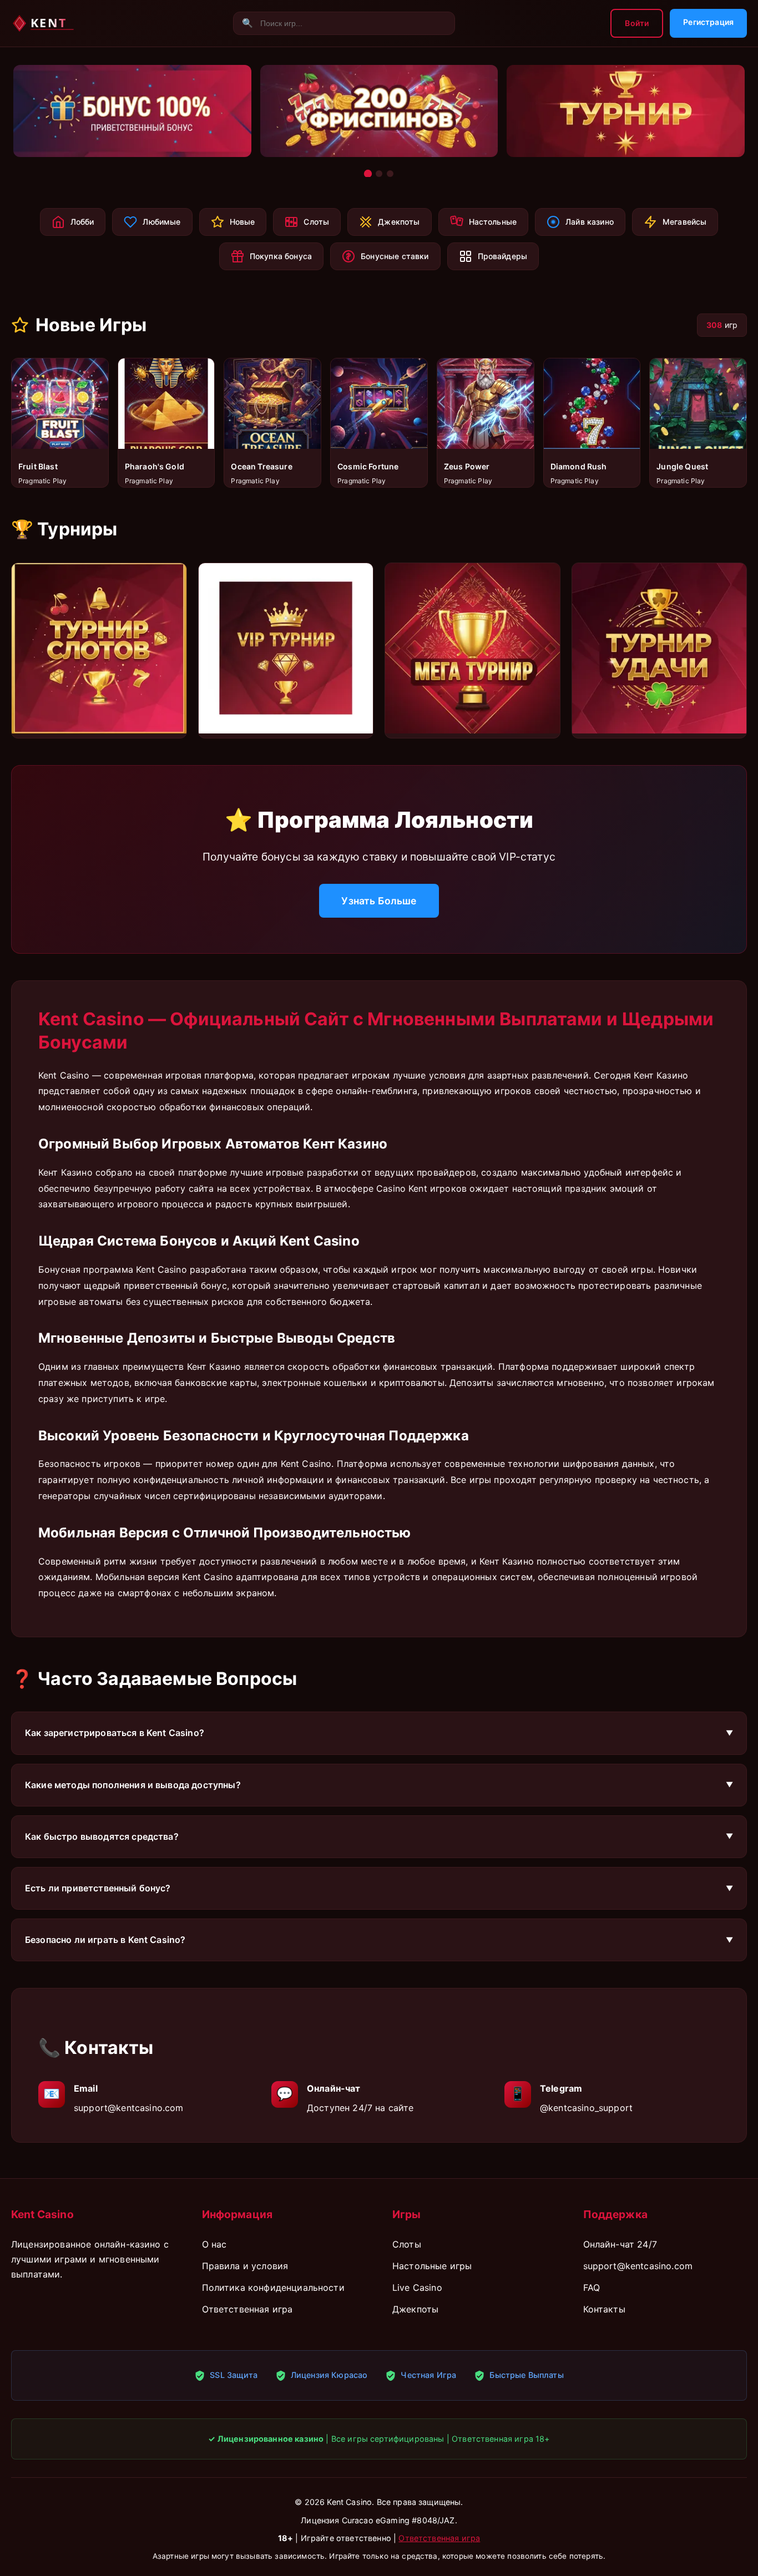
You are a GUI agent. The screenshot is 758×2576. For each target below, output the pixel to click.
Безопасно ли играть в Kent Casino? (105, 1940)
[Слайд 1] (368, 174)
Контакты (604, 2309)
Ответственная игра (247, 2309)
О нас (214, 2244)
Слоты (407, 2244)
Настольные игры (432, 2266)
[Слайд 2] (379, 173)
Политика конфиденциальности (273, 2287)
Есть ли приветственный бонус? (98, 1888)
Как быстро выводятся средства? (102, 1836)
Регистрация (708, 22)
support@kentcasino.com (129, 2108)
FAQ (592, 2287)
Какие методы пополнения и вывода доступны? (133, 1785)
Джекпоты (415, 2309)
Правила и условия (245, 2266)
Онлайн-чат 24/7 (620, 2244)
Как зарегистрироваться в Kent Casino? (115, 1733)
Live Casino (417, 2287)
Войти (637, 23)
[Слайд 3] (390, 174)
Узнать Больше (379, 901)
